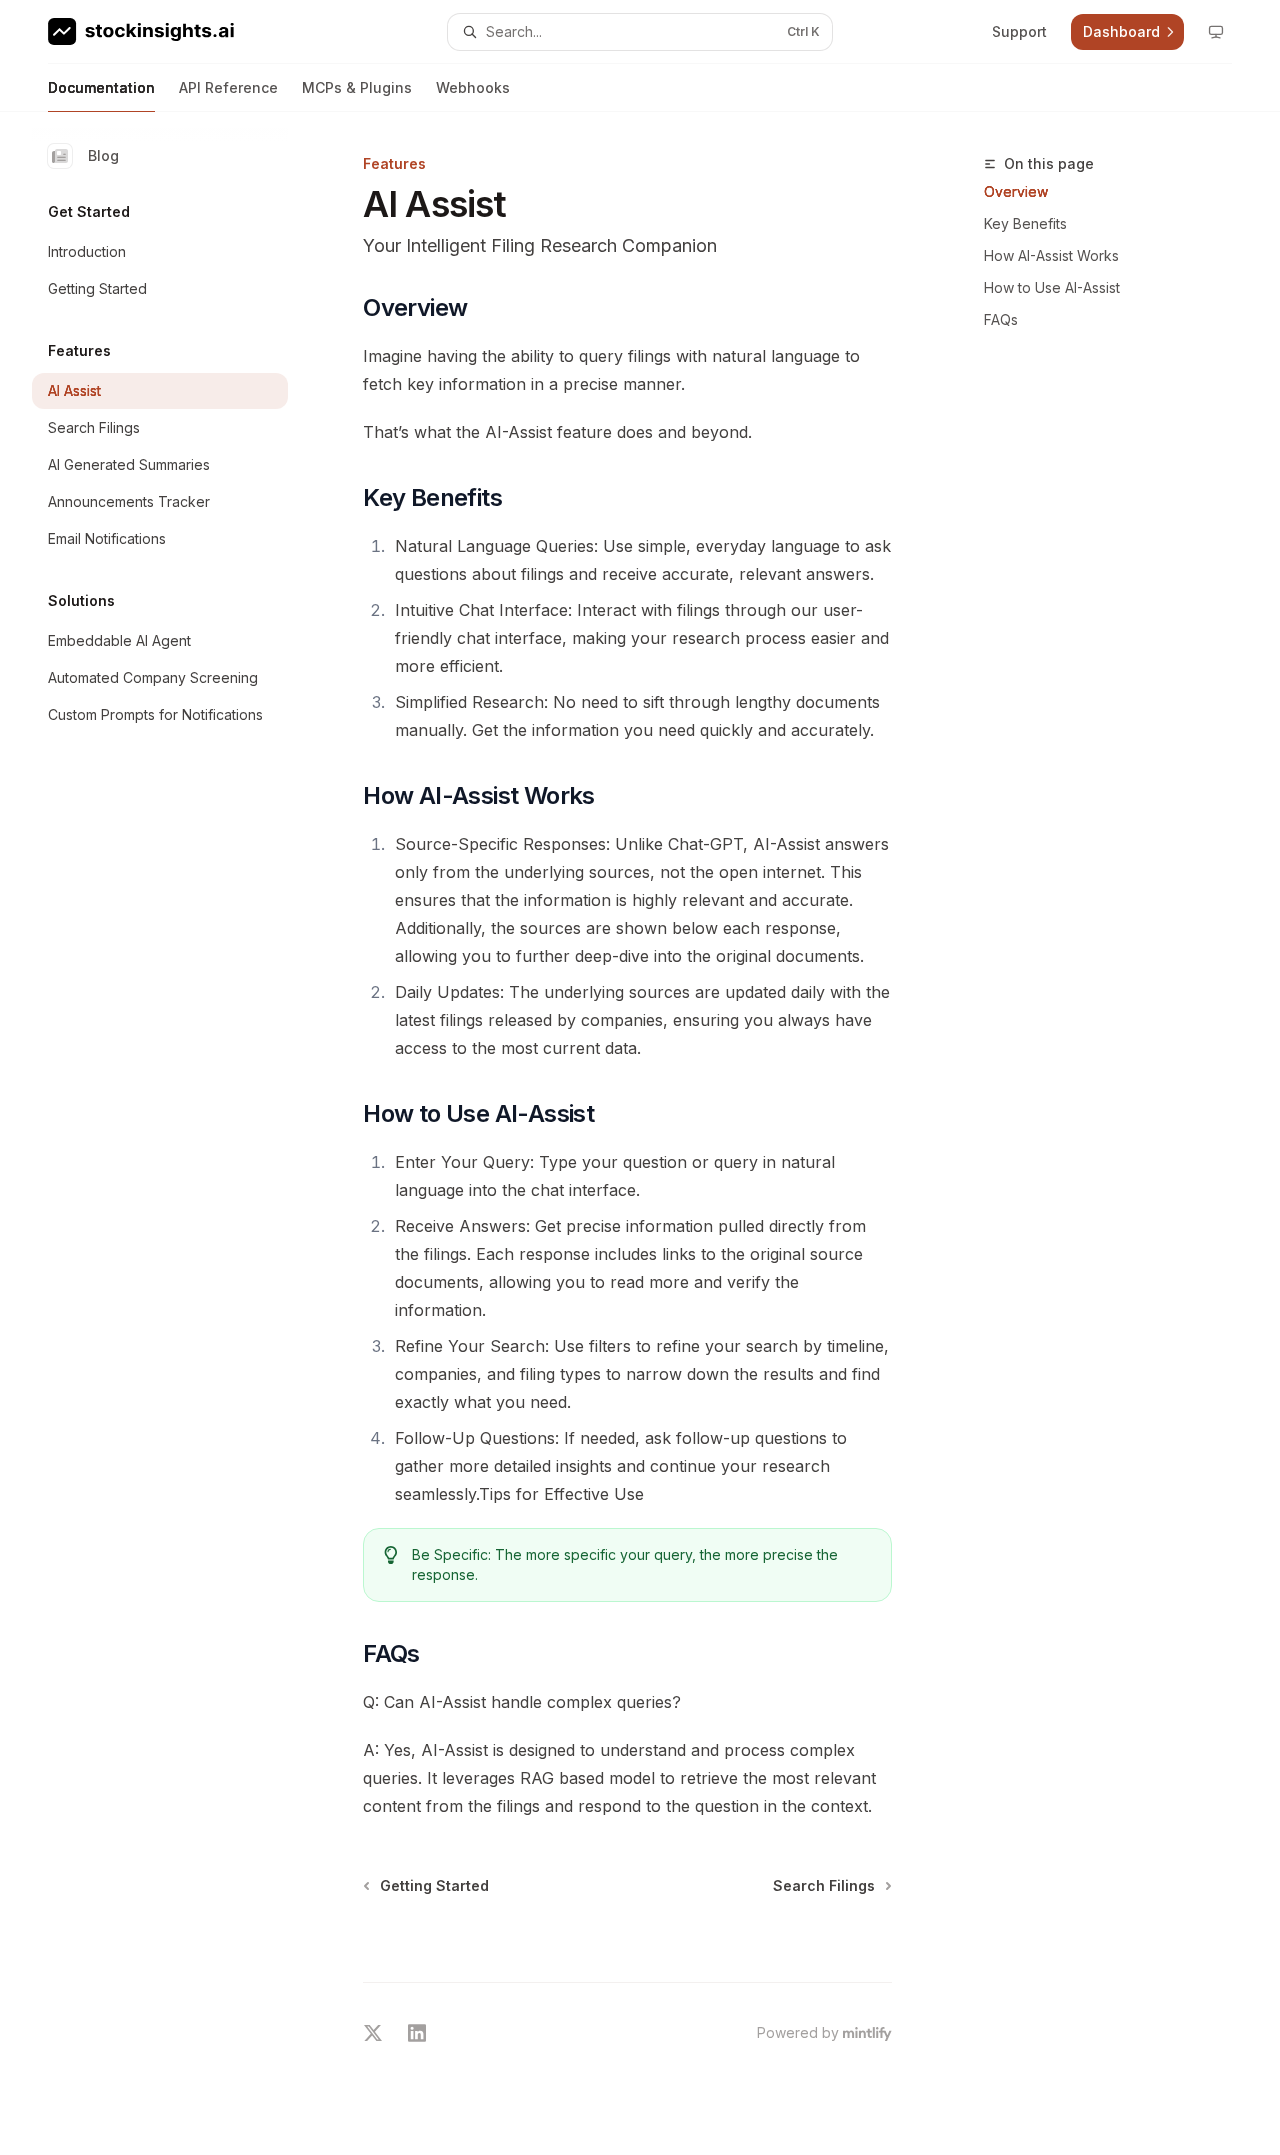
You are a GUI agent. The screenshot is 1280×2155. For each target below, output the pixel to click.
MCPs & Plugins (357, 87)
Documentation (101, 87)
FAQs (1001, 319)
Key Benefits (1025, 223)
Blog (103, 155)
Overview (1016, 191)
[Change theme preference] (1216, 32)
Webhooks (473, 87)
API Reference (228, 87)
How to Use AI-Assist (1052, 287)
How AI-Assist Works (1051, 255)
